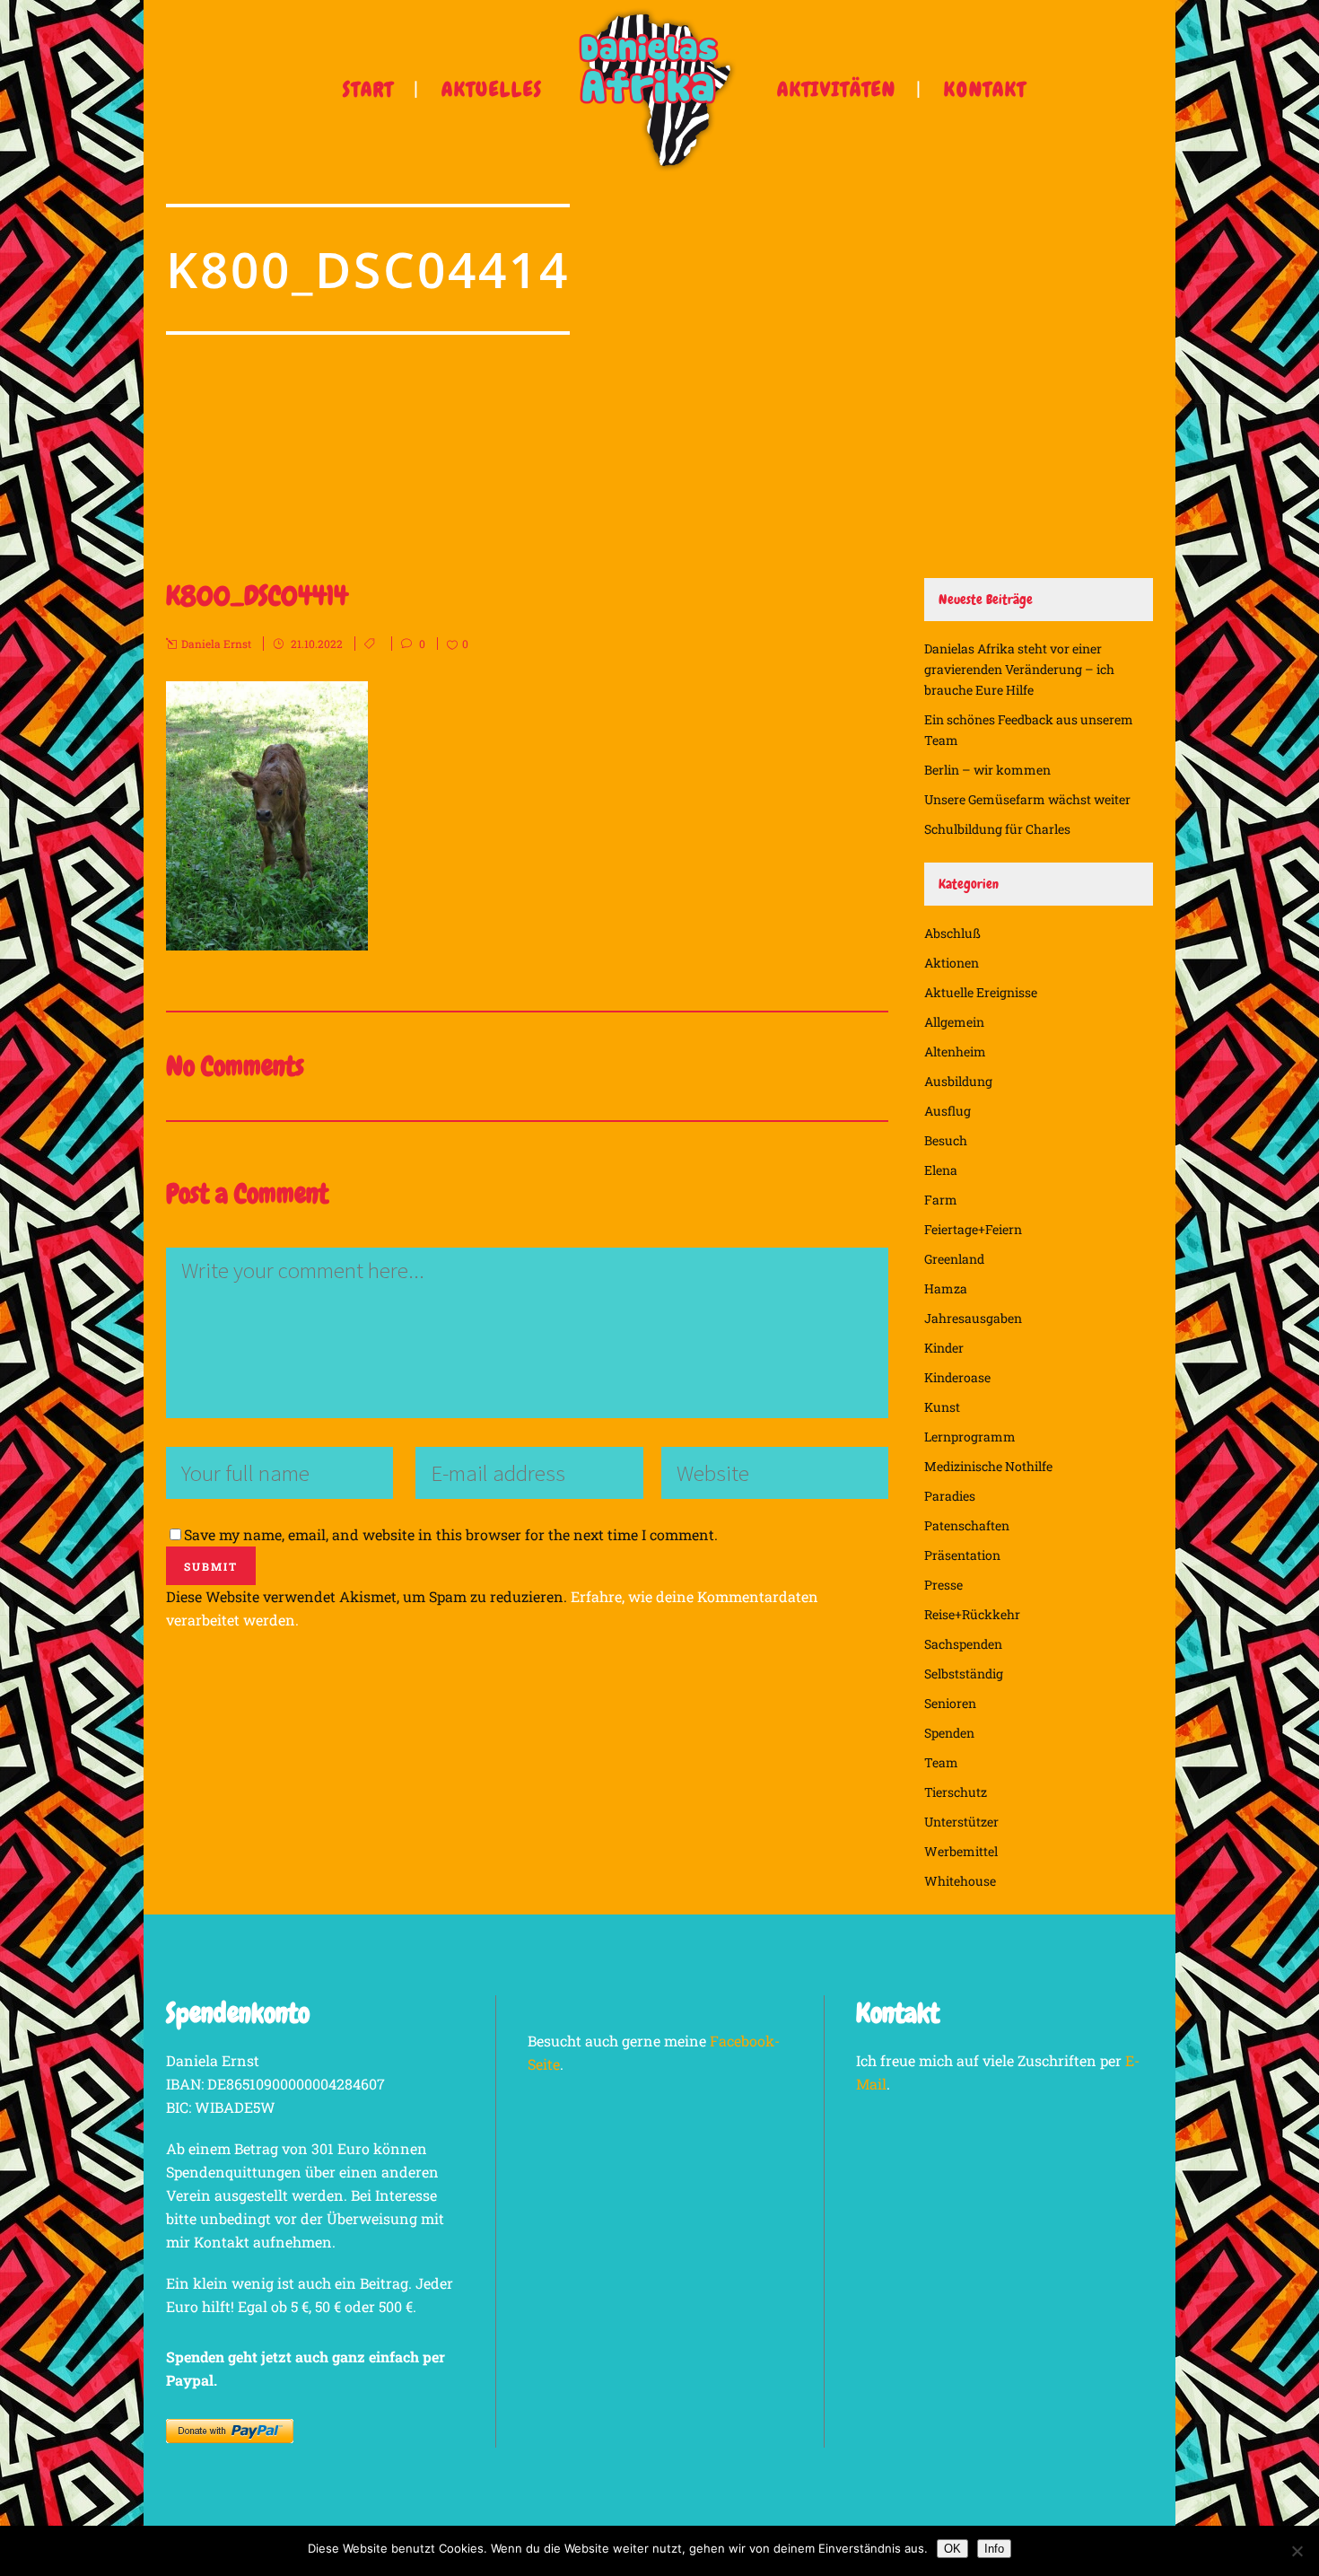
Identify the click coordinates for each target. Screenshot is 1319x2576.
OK (952, 2549)
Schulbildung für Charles (997, 829)
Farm (941, 1200)
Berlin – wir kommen (987, 770)
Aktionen (952, 963)
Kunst (942, 1407)
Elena (941, 1170)
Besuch (946, 1140)
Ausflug (948, 1111)
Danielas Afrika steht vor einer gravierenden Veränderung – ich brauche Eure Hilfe (1019, 669)
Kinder (944, 1348)
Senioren (950, 1703)
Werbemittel (961, 1851)
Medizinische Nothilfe (988, 1466)
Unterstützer (961, 1822)
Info (994, 2549)
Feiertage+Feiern (973, 1229)
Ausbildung (958, 1081)
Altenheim (955, 1051)
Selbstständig (964, 1674)
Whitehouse (960, 1881)
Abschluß (952, 933)
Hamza (946, 1288)
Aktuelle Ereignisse (981, 992)
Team (941, 1762)
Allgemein (954, 1022)
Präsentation (962, 1555)
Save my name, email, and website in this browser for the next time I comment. (451, 1534)
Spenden (949, 1733)
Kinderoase (957, 1377)
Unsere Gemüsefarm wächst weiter (1027, 799)
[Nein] (1297, 2551)
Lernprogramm (970, 1437)
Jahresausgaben (973, 1318)
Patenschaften (967, 1525)
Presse (943, 1585)
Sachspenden (963, 1644)
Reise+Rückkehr (972, 1614)
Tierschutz (956, 1792)
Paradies (950, 1496)
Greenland (954, 1259)
